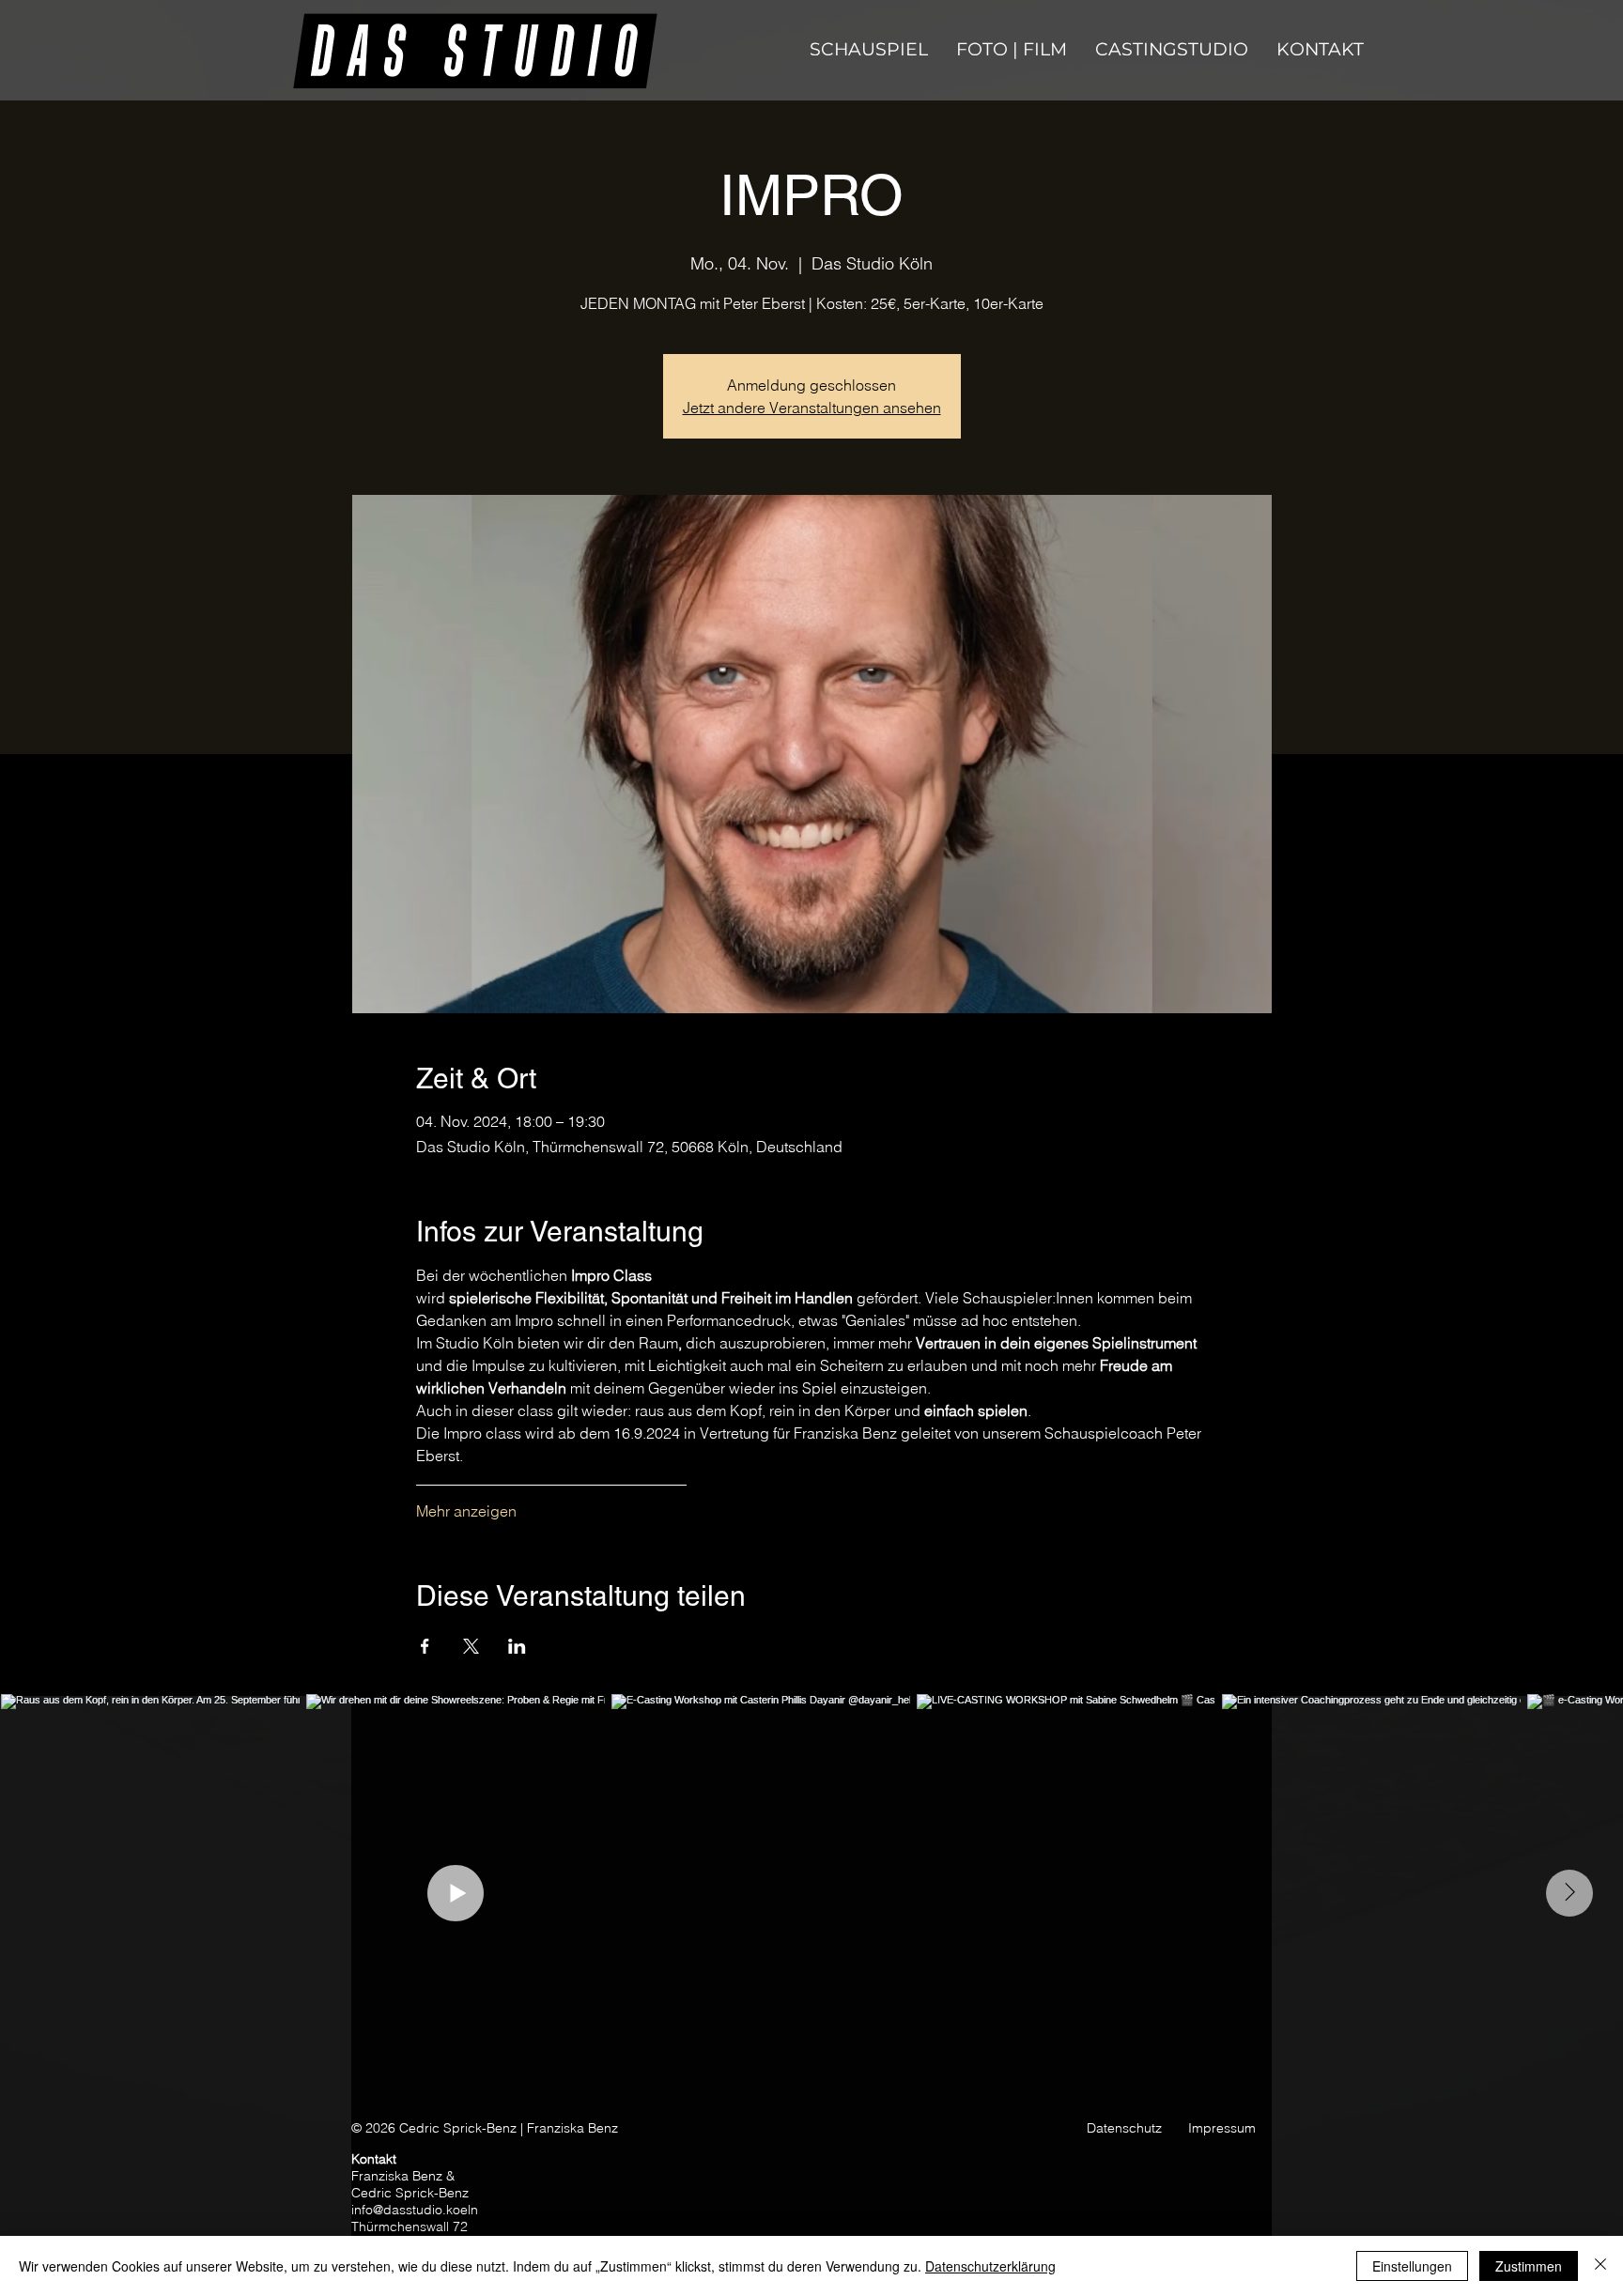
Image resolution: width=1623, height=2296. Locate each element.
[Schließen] (1600, 2266)
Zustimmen (1529, 2266)
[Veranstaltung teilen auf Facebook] (425, 1646)
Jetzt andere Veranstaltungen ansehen (812, 408)
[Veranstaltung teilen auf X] (471, 1646)
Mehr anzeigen (466, 1511)
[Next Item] (1569, 1893)
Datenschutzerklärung (990, 2266)
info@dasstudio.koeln (415, 2210)
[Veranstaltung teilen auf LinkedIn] (517, 1646)
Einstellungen (1412, 2266)
